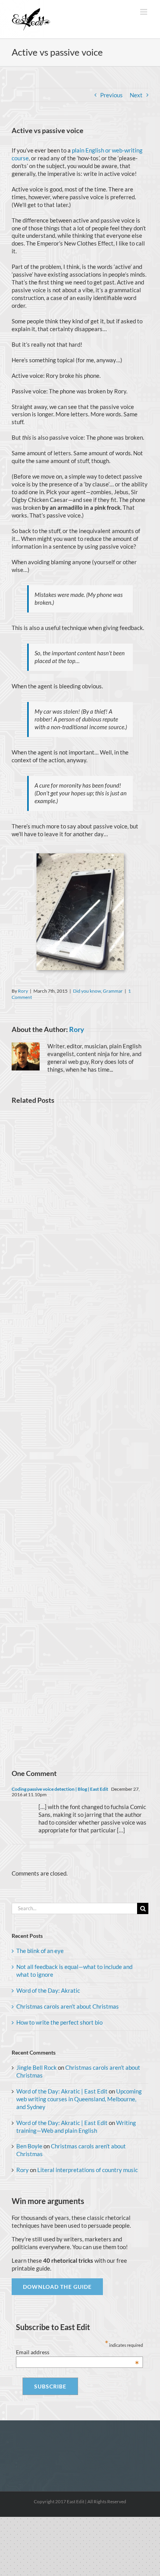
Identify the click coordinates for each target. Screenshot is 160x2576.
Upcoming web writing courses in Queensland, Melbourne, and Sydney (79, 2099)
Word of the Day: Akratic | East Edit (62, 2091)
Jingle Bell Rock (37, 2067)
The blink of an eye (40, 1951)
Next (136, 95)
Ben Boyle (29, 2146)
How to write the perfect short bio (59, 2022)
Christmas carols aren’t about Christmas (68, 2006)
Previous (111, 95)
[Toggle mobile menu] (144, 12)
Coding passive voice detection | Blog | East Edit (60, 1789)
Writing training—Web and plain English (76, 2127)
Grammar (113, 991)
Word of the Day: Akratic (48, 1990)
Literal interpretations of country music (88, 2170)
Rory (23, 991)
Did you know (87, 991)
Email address (78, 2352)
